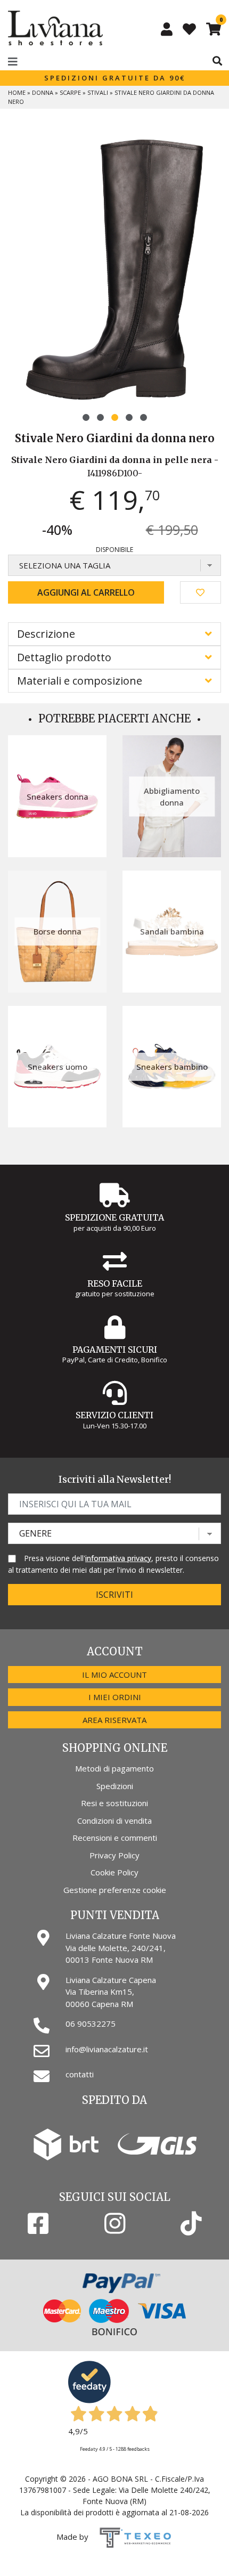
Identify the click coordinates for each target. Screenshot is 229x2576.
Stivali (98, 92)
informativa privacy (118, 1558)
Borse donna (58, 931)
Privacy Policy (114, 1855)
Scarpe (70, 92)
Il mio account (114, 1675)
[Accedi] (167, 29)
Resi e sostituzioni (114, 1803)
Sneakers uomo (58, 1067)
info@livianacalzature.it (107, 2049)
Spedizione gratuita (114, 1217)
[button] (86, 417)
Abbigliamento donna (172, 796)
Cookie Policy (114, 1872)
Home (17, 92)
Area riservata (114, 1720)
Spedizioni (115, 1786)
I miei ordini (115, 1697)
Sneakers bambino (172, 1067)
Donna (43, 92)
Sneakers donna (58, 797)
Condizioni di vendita (114, 1821)
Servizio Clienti (114, 1415)
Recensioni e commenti (115, 1838)
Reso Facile (115, 1283)
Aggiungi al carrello (86, 592)
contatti (80, 2074)
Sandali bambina (172, 931)
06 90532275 (91, 2024)
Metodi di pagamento (114, 1768)
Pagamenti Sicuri (115, 1350)
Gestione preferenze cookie (115, 1890)
